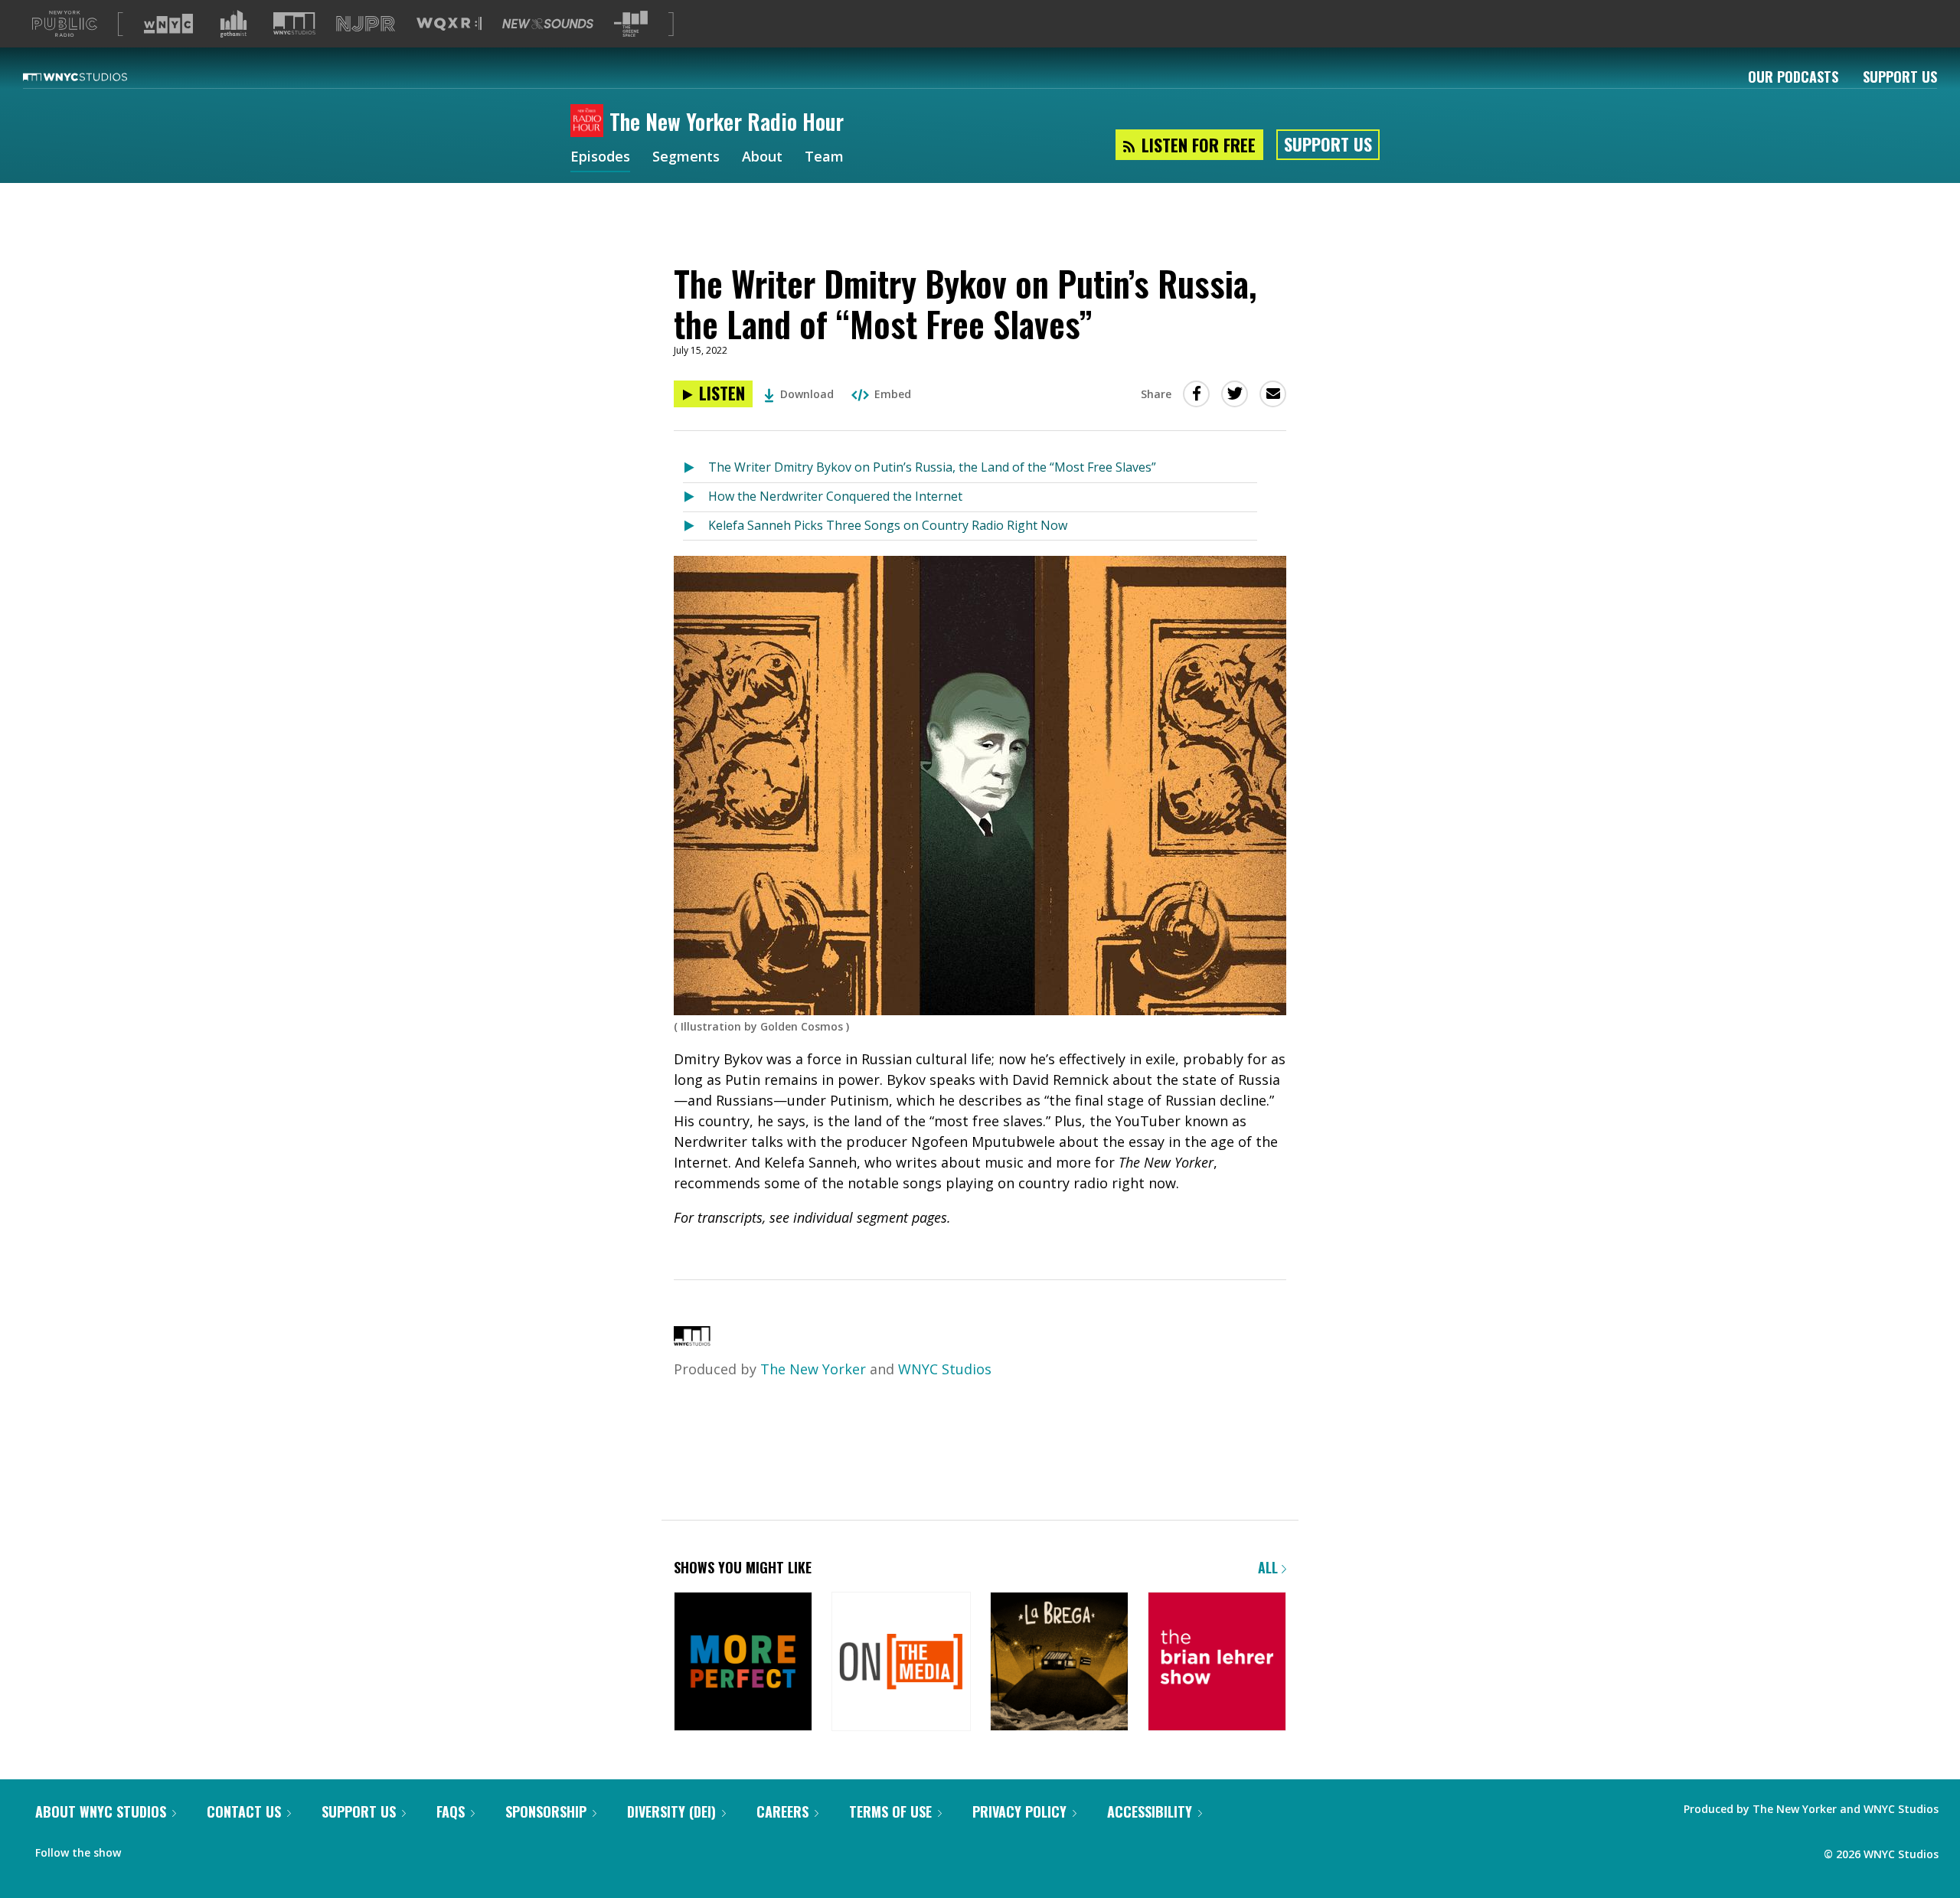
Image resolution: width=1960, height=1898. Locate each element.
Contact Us (244, 1811)
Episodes (600, 158)
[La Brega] (1059, 1663)
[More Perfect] (743, 1663)
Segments (686, 158)
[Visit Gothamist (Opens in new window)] (234, 24)
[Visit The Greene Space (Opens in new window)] (631, 24)
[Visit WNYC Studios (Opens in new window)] (294, 23)
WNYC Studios (945, 1369)
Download (807, 394)
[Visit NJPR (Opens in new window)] (366, 24)
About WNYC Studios (101, 1811)
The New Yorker (813, 1369)
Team (824, 158)
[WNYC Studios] (692, 1341)
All (1270, 1567)
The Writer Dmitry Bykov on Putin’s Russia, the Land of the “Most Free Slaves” (932, 467)
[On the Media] (901, 1663)
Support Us (1900, 77)
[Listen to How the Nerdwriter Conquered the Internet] (696, 497)
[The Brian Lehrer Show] (1217, 1663)
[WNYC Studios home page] (94, 77)
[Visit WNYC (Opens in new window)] (168, 24)
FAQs (451, 1811)
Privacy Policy (1019, 1811)
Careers (782, 1811)
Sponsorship (546, 1811)
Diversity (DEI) (671, 1811)
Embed (893, 394)
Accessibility (1150, 1811)
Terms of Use (890, 1811)
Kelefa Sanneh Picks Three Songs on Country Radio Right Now (888, 525)
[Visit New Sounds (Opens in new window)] (548, 24)
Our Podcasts (1793, 77)
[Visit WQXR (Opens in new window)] (449, 24)
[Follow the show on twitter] (143, 1849)
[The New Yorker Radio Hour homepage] (590, 122)
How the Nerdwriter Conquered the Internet (835, 496)
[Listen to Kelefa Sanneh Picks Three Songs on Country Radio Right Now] (696, 526)
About (762, 158)
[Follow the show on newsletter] (173, 1849)
